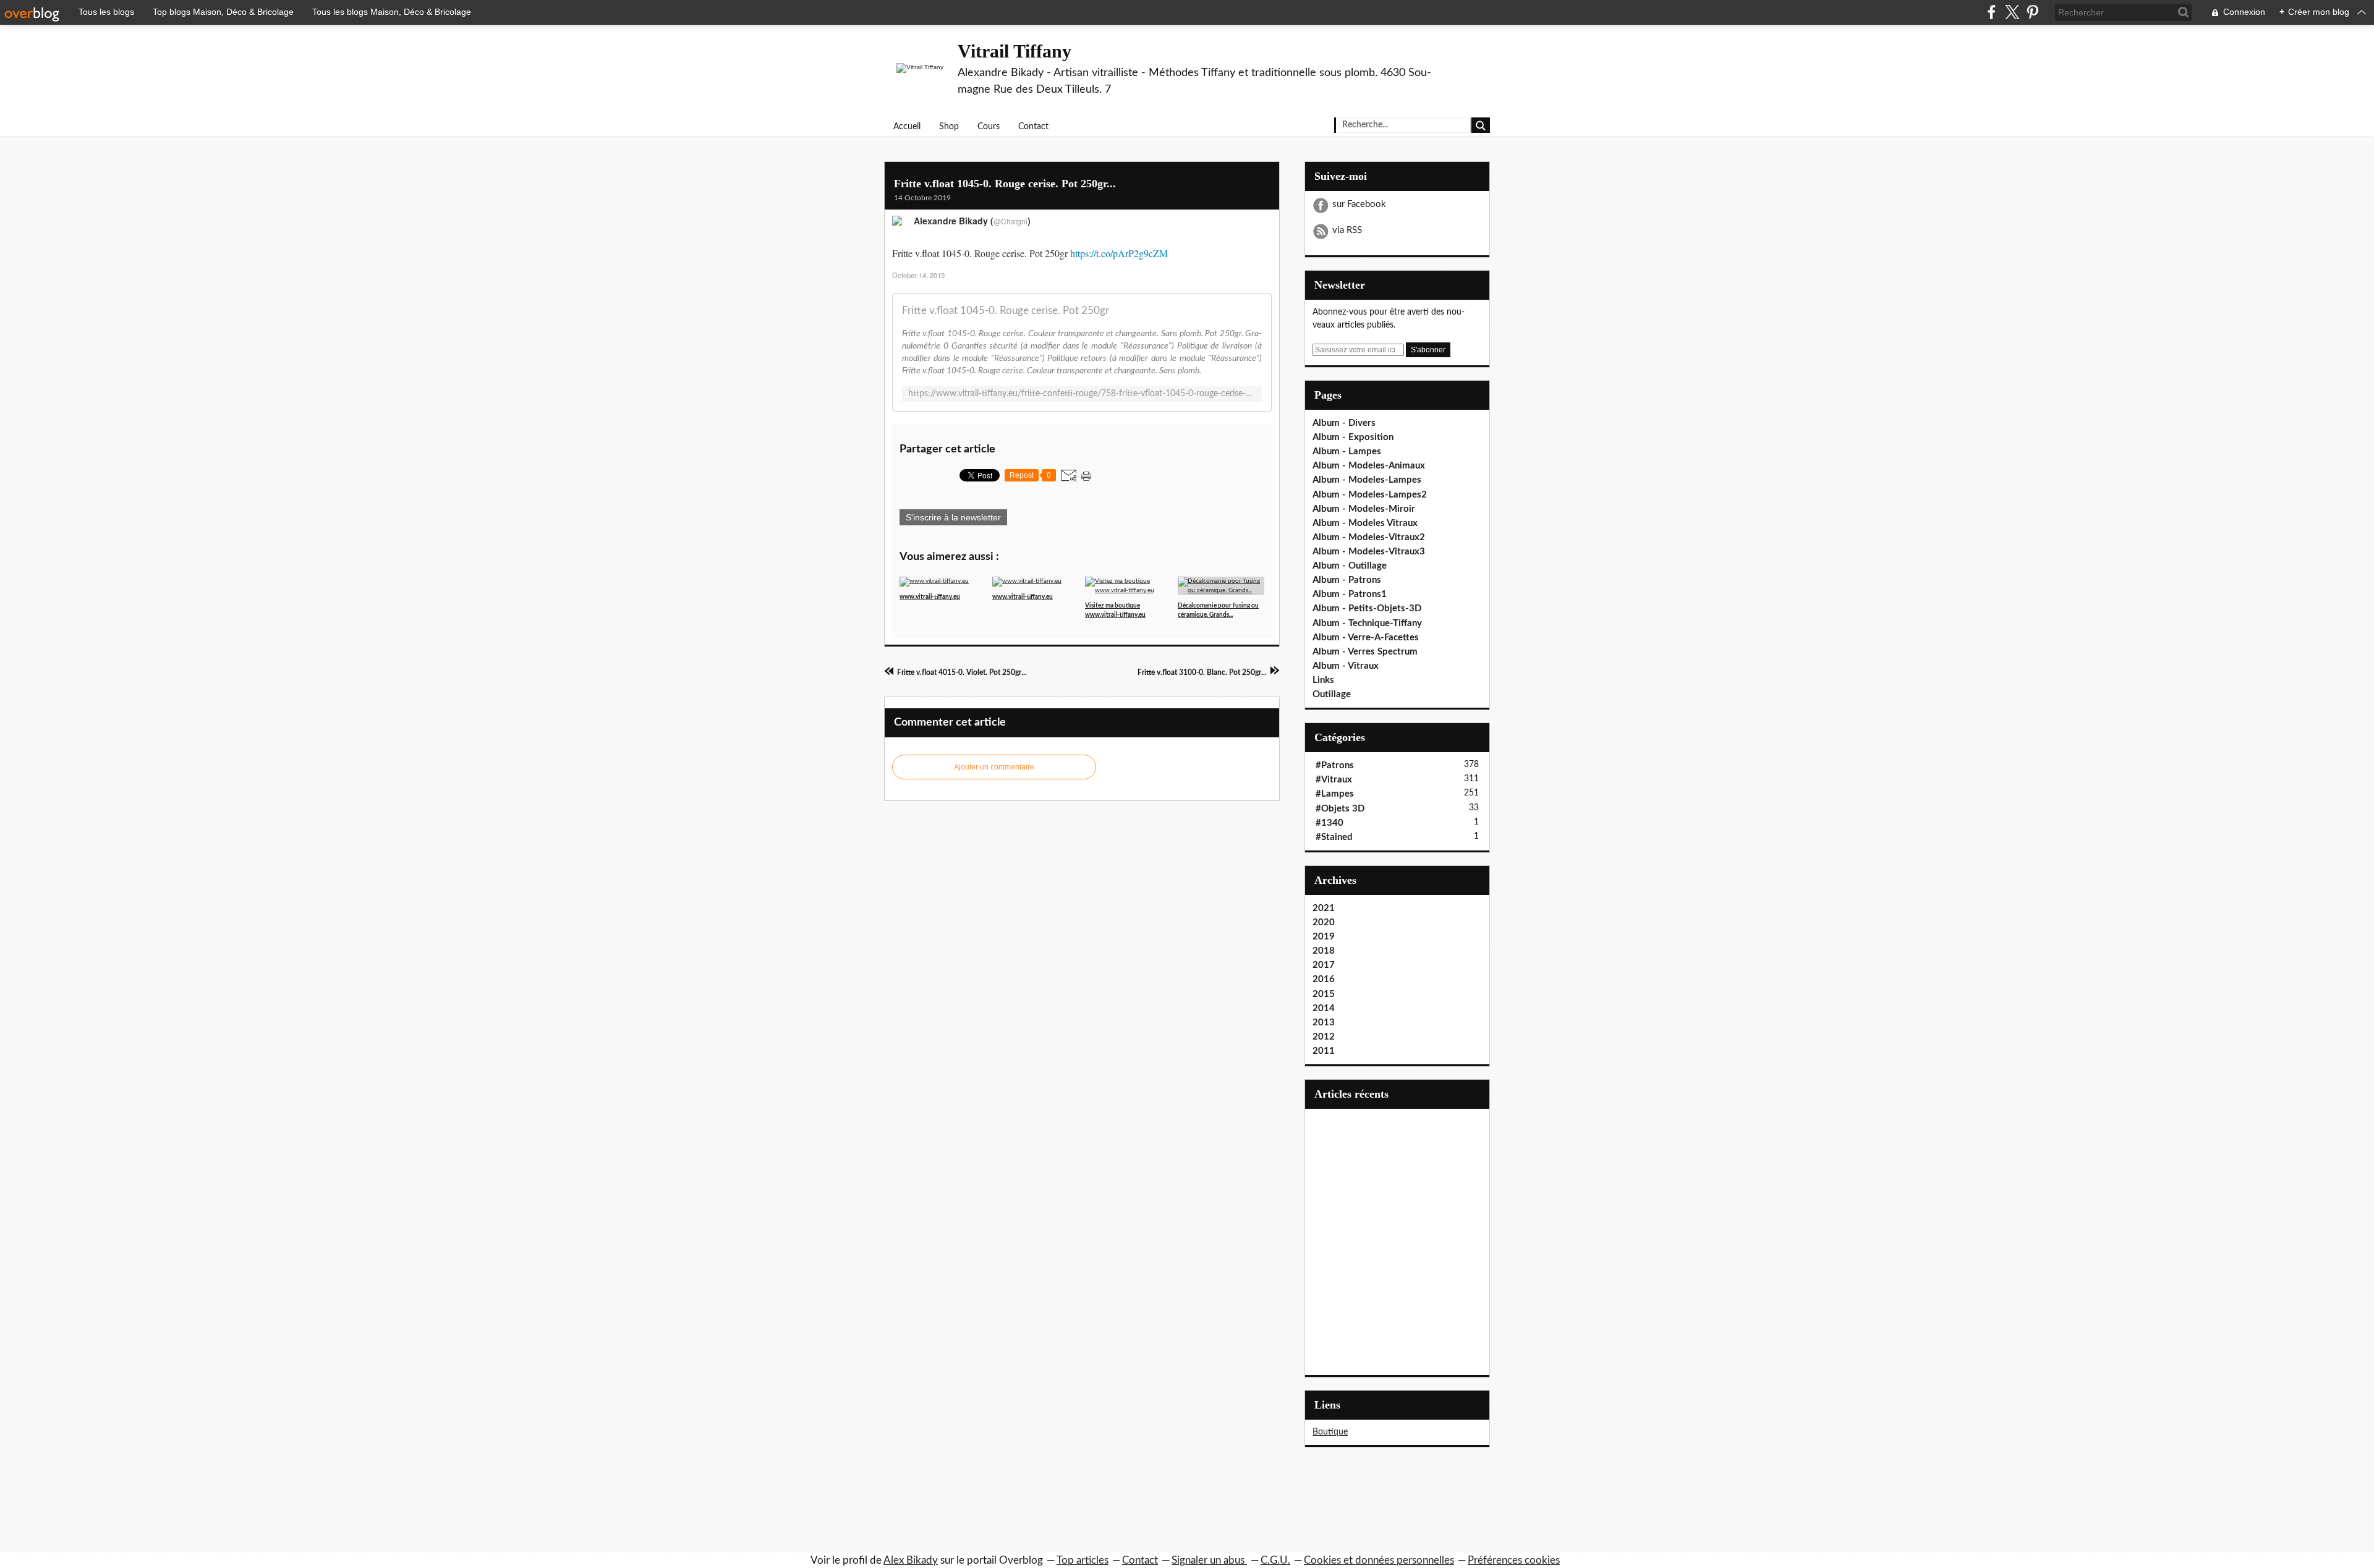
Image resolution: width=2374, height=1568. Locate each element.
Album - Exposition (1353, 437)
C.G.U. (1275, 1560)
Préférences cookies (1514, 1560)
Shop (949, 127)
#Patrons (1335, 765)
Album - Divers (1344, 423)
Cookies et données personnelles (1379, 1560)
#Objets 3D (1340, 809)
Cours (989, 127)
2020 (1324, 922)
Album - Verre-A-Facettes (1366, 638)
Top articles (1083, 1560)
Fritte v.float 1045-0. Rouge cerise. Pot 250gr (1006, 311)
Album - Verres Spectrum (1365, 652)
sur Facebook (1359, 204)
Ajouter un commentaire (994, 767)
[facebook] (1992, 12)
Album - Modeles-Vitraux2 (1369, 537)
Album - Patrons (1347, 580)
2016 (1324, 979)
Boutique (1330, 1432)
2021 (1324, 908)
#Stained (1334, 837)
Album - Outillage (1350, 566)
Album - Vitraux (1346, 666)
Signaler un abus (1209, 1560)
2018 (1324, 951)
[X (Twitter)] (2012, 12)
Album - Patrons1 (1350, 594)
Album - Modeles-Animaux (1369, 466)
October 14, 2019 (918, 275)
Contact (1033, 127)
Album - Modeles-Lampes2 (1370, 495)
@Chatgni (1010, 221)
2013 (1324, 1023)
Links (1323, 680)
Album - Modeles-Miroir (1364, 509)
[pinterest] (2032, 12)
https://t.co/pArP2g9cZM (1119, 253)
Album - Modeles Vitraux (1365, 523)
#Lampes (1335, 794)
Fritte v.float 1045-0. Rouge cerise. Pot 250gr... (1005, 184)
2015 (1324, 994)
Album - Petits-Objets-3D (1367, 608)
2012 (1324, 1037)
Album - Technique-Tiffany (1367, 623)
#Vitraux (1334, 780)
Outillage (1332, 694)
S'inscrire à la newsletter (953, 517)
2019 (1324, 937)
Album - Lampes (1347, 451)
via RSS (1347, 230)
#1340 (1330, 823)
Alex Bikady (911, 1560)
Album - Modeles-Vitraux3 (1369, 552)
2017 (1324, 965)
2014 (1324, 1008)
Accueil (907, 127)
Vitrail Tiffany (1015, 51)
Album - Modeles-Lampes (1367, 480)
